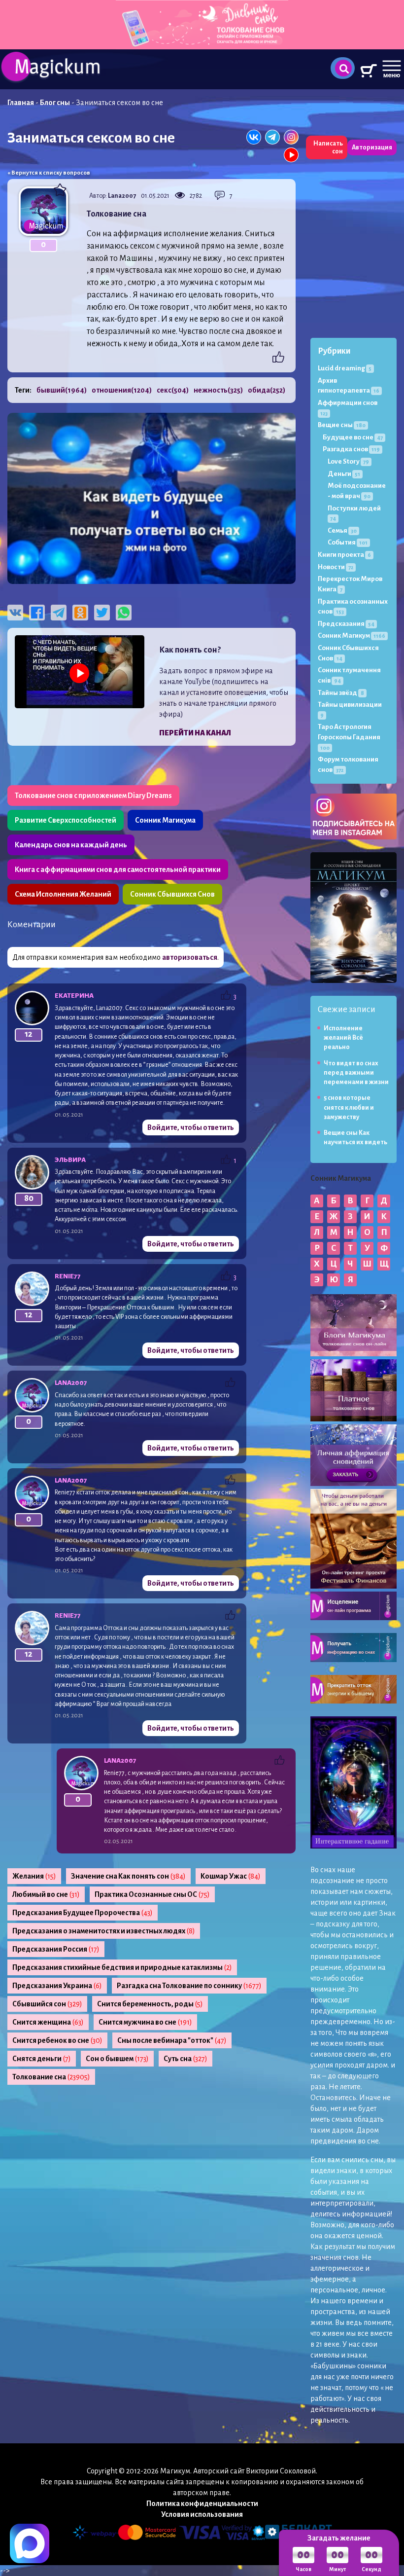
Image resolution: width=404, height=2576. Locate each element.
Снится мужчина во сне (145, 2022)
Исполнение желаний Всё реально (343, 1038)
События (348, 542)
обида (267, 390)
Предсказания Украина (57, 1986)
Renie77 (68, 1276)
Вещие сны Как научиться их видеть (355, 1138)
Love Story (348, 461)
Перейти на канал (195, 733)
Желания (34, 1876)
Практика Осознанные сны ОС (152, 1894)
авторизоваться (190, 957)
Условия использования (202, 2514)
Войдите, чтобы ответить (191, 1127)
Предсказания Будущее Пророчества (83, 1913)
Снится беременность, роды (150, 2004)
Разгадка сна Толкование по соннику (189, 1986)
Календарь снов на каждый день (71, 845)
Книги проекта (344, 555)
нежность (218, 390)
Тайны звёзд (341, 693)
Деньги (344, 474)
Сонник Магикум (352, 635)
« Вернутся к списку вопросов (49, 173)
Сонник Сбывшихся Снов (172, 894)
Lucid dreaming (345, 368)
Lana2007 (122, 196)
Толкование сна (51, 2077)
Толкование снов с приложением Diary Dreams (93, 796)
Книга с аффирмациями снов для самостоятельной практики (118, 870)
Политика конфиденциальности (202, 2503)
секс (173, 390)
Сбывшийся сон (47, 2004)
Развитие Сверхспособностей (66, 820)
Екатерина (74, 996)
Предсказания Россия (56, 1949)
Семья (342, 530)
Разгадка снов (351, 449)
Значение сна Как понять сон (128, 1876)
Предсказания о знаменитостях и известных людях (104, 1931)
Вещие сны (342, 425)
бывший (62, 390)
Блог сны (55, 103)
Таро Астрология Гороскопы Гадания (349, 737)
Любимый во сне (46, 1894)
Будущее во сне (353, 437)
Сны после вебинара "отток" (172, 2040)
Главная (21, 103)
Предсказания (346, 624)
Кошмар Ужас (231, 1876)
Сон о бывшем (117, 2059)
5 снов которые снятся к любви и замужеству (349, 1107)
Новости (336, 567)
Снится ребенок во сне (57, 2040)
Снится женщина (48, 2022)
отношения (122, 390)
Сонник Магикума (165, 820)
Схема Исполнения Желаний (63, 894)
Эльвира (70, 1160)
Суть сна (185, 2059)
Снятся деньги (42, 2059)
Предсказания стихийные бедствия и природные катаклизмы (122, 1967)
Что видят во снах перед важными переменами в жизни (356, 1073)
